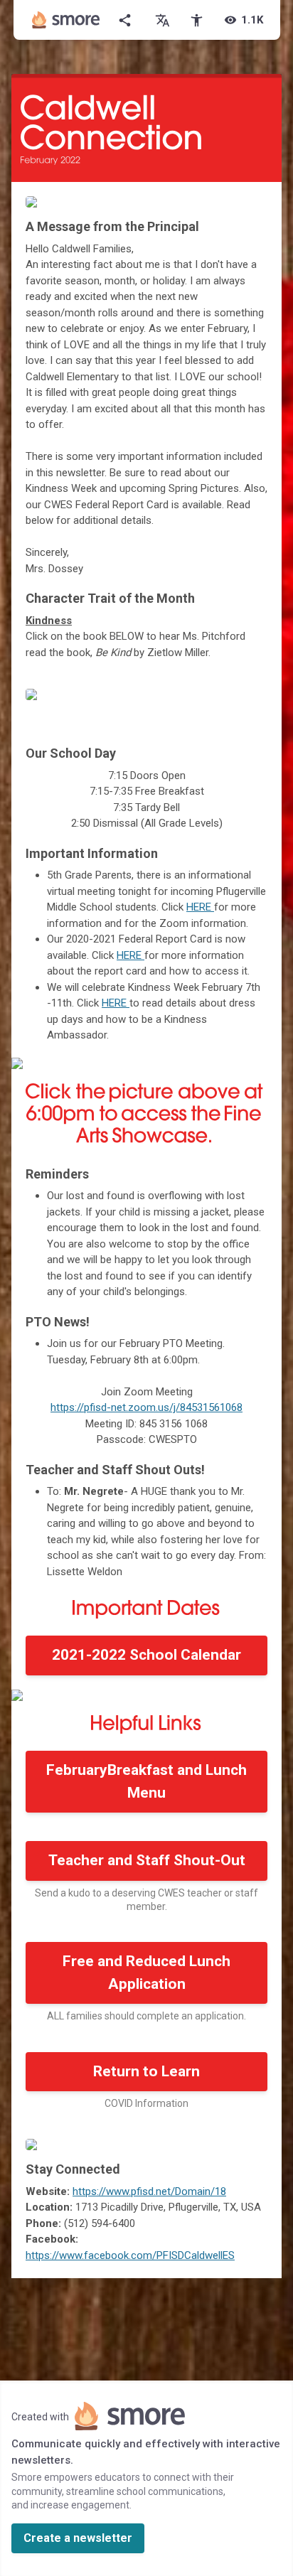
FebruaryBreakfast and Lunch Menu (146, 1781)
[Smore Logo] (66, 20)
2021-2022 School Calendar (146, 1655)
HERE (200, 907)
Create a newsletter (78, 2538)
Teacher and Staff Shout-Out (147, 1860)
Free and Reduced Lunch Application (146, 1973)
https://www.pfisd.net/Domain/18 (149, 2191)
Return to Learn (146, 2071)
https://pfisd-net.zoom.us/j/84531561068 (146, 1407)
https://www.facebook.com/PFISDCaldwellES (130, 2255)
